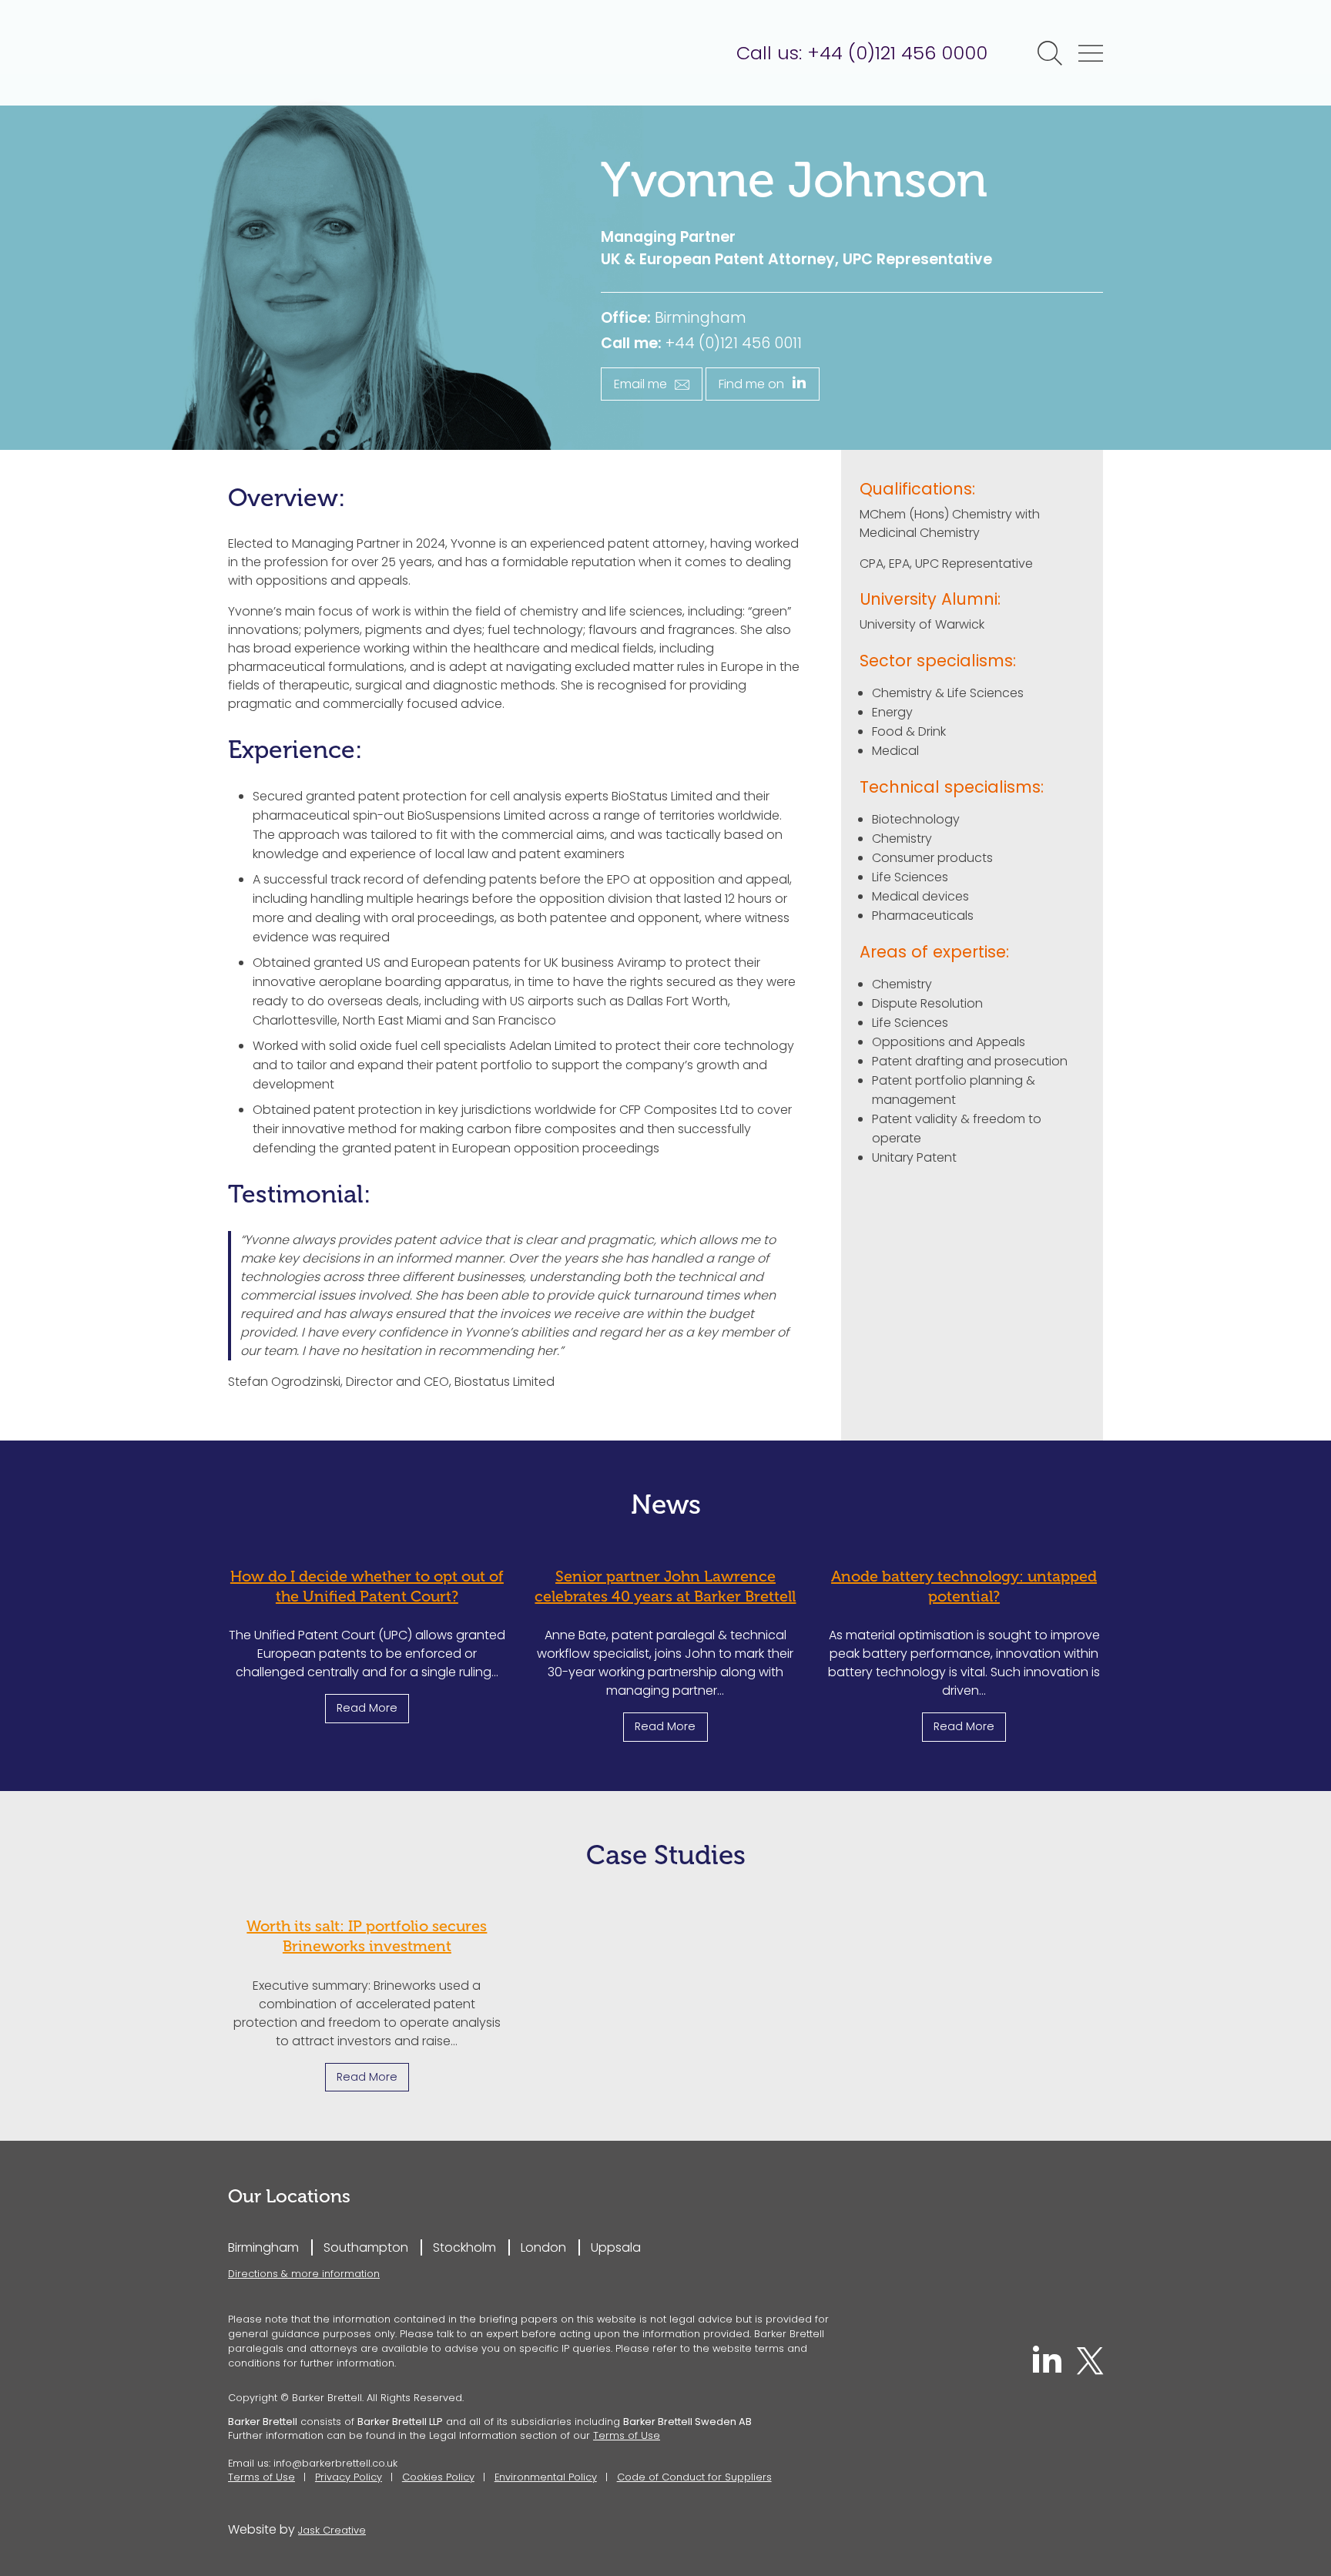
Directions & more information (304, 2274)
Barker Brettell (347, 53)
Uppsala (616, 2247)
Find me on (751, 384)
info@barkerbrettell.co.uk (335, 2463)
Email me (640, 384)
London (543, 2247)
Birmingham (263, 2247)
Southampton (366, 2247)
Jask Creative (332, 2530)
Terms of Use (627, 2435)
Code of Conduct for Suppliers (694, 2477)
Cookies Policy (438, 2477)
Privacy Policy (349, 2477)
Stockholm (464, 2247)
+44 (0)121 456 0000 (897, 53)
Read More (367, 1708)
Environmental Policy (546, 2477)
